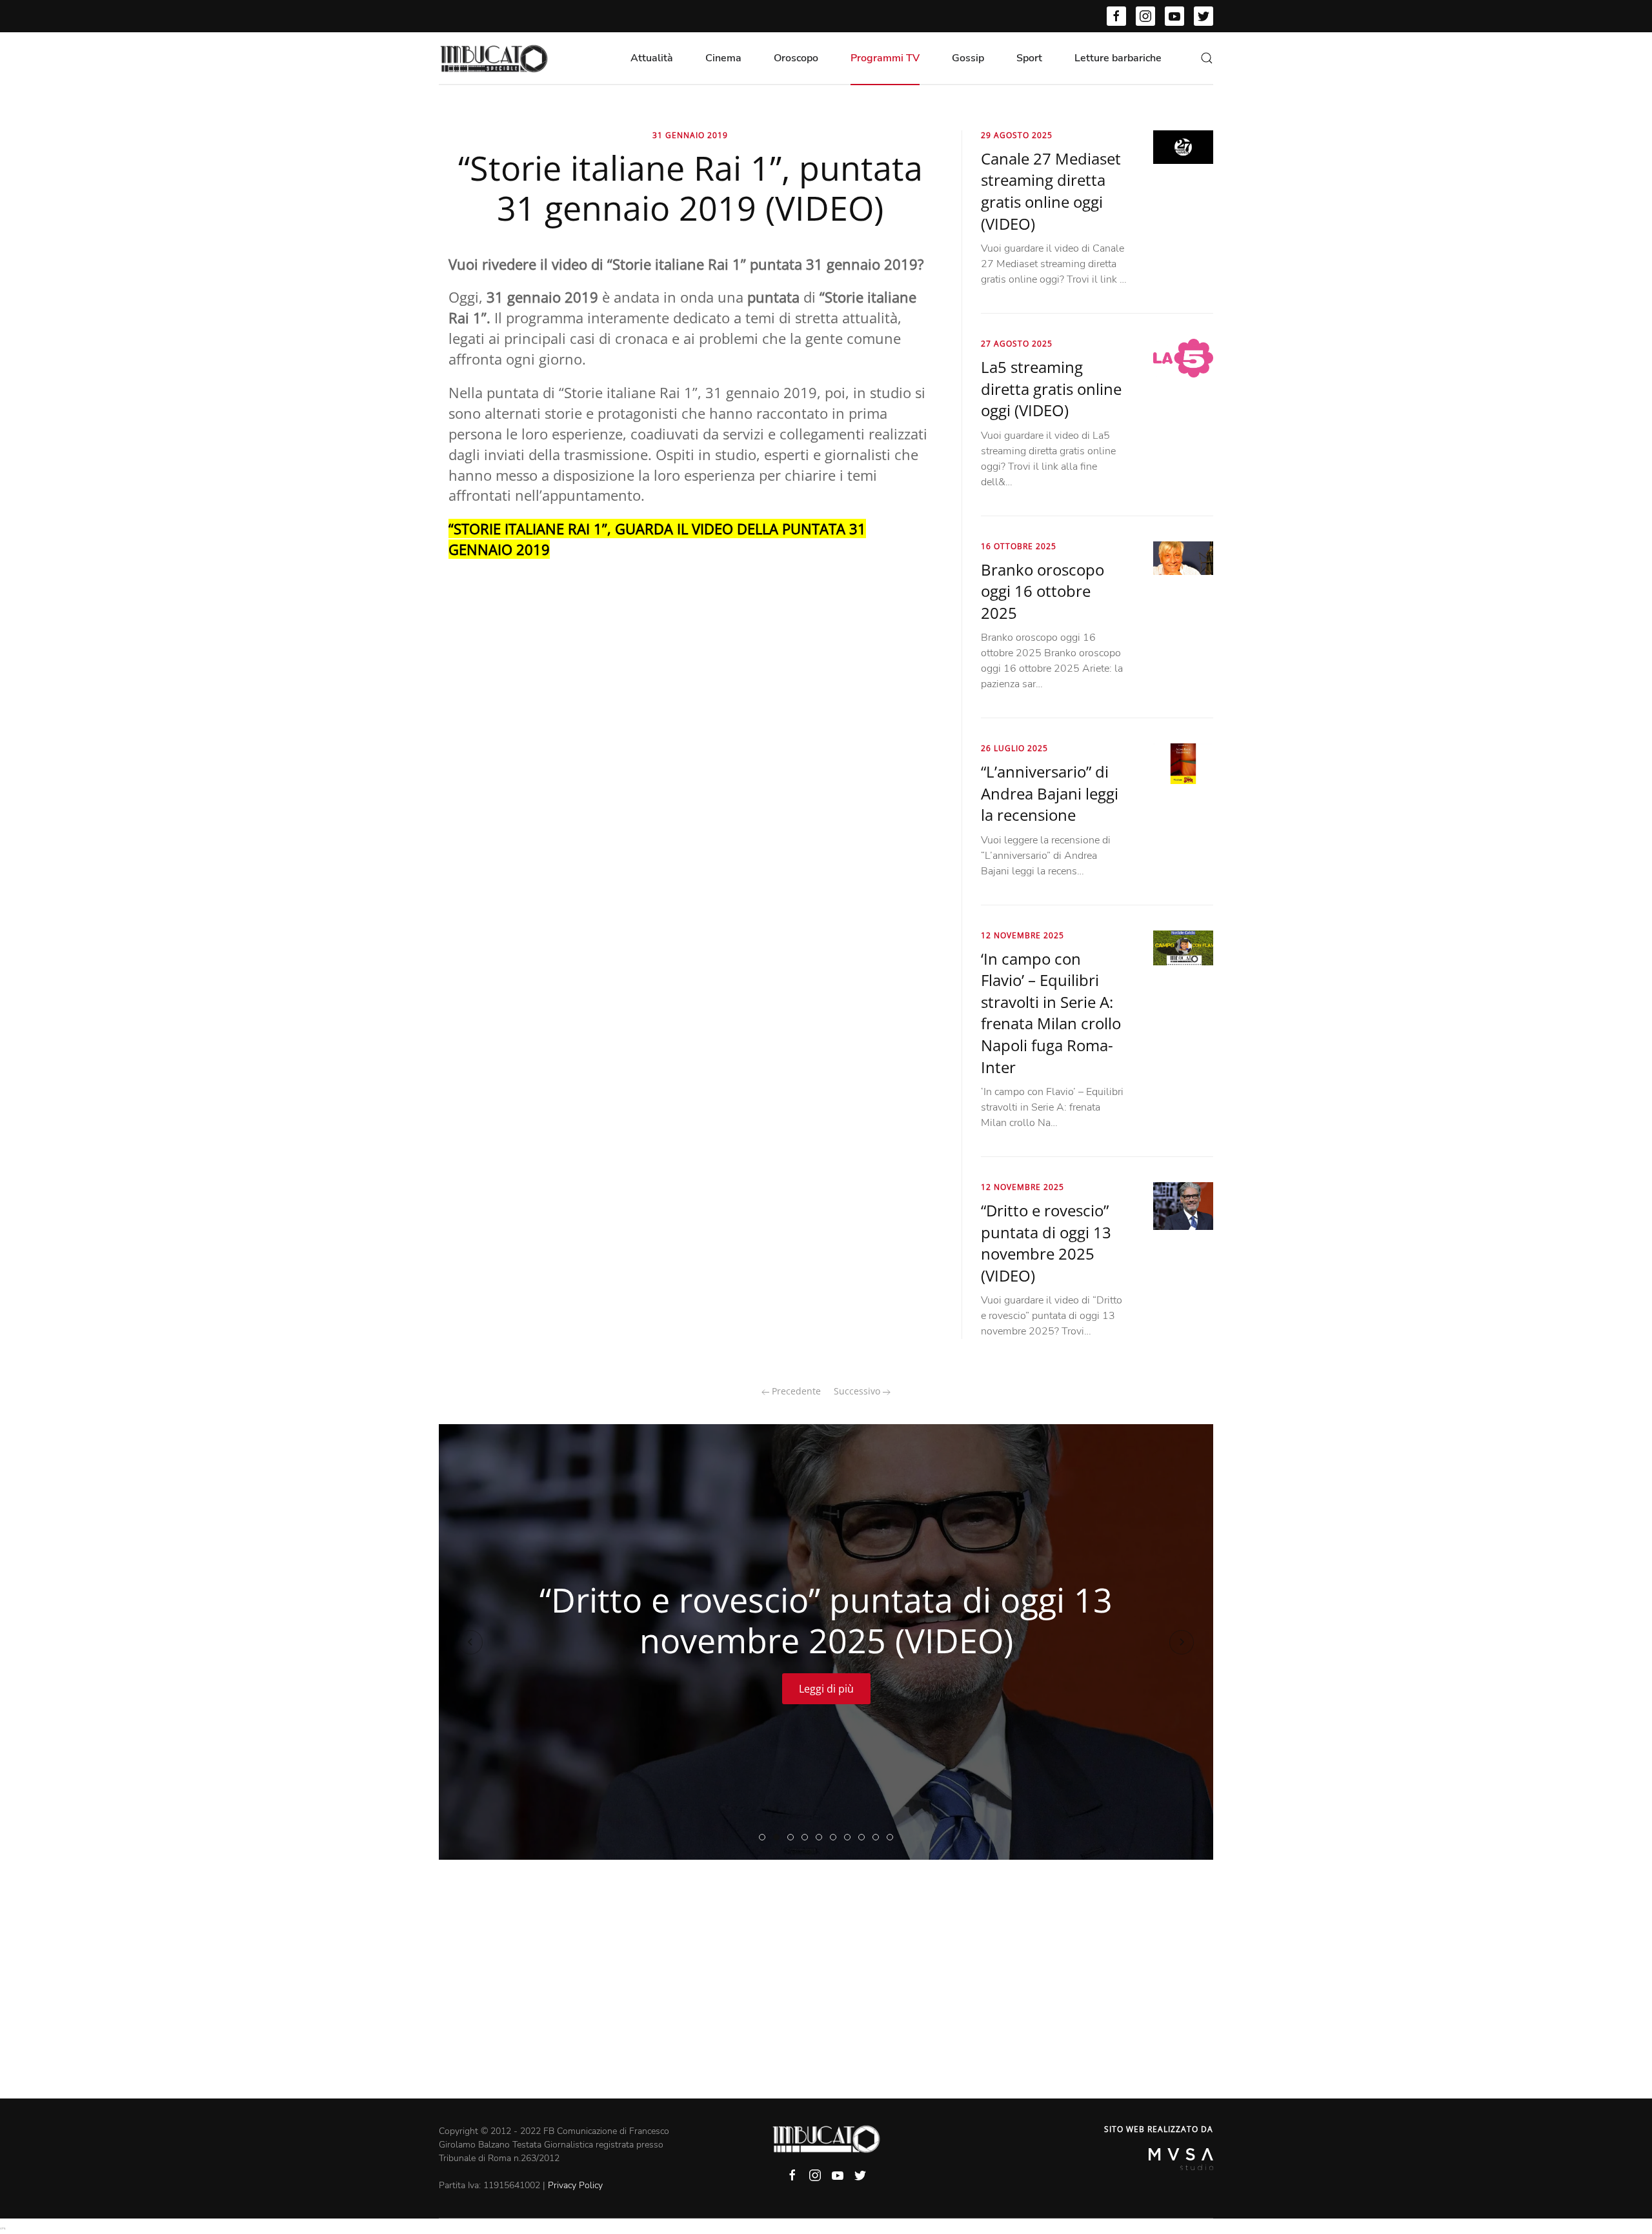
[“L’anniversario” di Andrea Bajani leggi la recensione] (1183, 763)
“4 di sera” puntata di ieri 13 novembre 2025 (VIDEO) (893, 1838)
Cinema (723, 58)
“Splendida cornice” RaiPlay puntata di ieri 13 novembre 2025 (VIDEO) (793, 1838)
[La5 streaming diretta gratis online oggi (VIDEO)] (1183, 357)
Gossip (968, 58)
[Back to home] (494, 58)
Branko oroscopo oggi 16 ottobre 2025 (1043, 591)
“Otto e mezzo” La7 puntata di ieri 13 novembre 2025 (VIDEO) (850, 1838)
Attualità (652, 58)
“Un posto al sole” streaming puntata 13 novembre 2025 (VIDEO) (836, 1838)
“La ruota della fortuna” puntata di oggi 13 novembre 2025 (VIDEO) (879, 1838)
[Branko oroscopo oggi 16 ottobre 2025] (1183, 558)
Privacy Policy (575, 2185)
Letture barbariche (1118, 58)
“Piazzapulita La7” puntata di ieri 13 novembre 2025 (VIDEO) (822, 1838)
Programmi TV (885, 58)
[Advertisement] (826, 2002)
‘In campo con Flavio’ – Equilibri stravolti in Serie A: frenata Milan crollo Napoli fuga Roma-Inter (1051, 1013)
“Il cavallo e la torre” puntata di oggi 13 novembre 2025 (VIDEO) (864, 1838)
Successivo (858, 1391)
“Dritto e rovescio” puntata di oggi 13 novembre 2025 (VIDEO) (1046, 1243)
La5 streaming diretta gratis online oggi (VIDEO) (1051, 388)
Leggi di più (826, 1689)
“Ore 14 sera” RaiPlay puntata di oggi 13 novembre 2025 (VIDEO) (808, 1838)
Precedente (795, 1391)
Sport (1029, 58)
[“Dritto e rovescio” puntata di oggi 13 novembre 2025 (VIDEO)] (1183, 1205)
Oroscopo (796, 58)
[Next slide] (1182, 1642)
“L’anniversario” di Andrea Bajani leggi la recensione (1050, 793)
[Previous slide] (470, 1642)
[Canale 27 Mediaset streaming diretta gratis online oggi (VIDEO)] (1183, 146)
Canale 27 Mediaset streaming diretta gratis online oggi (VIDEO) (1051, 191)
